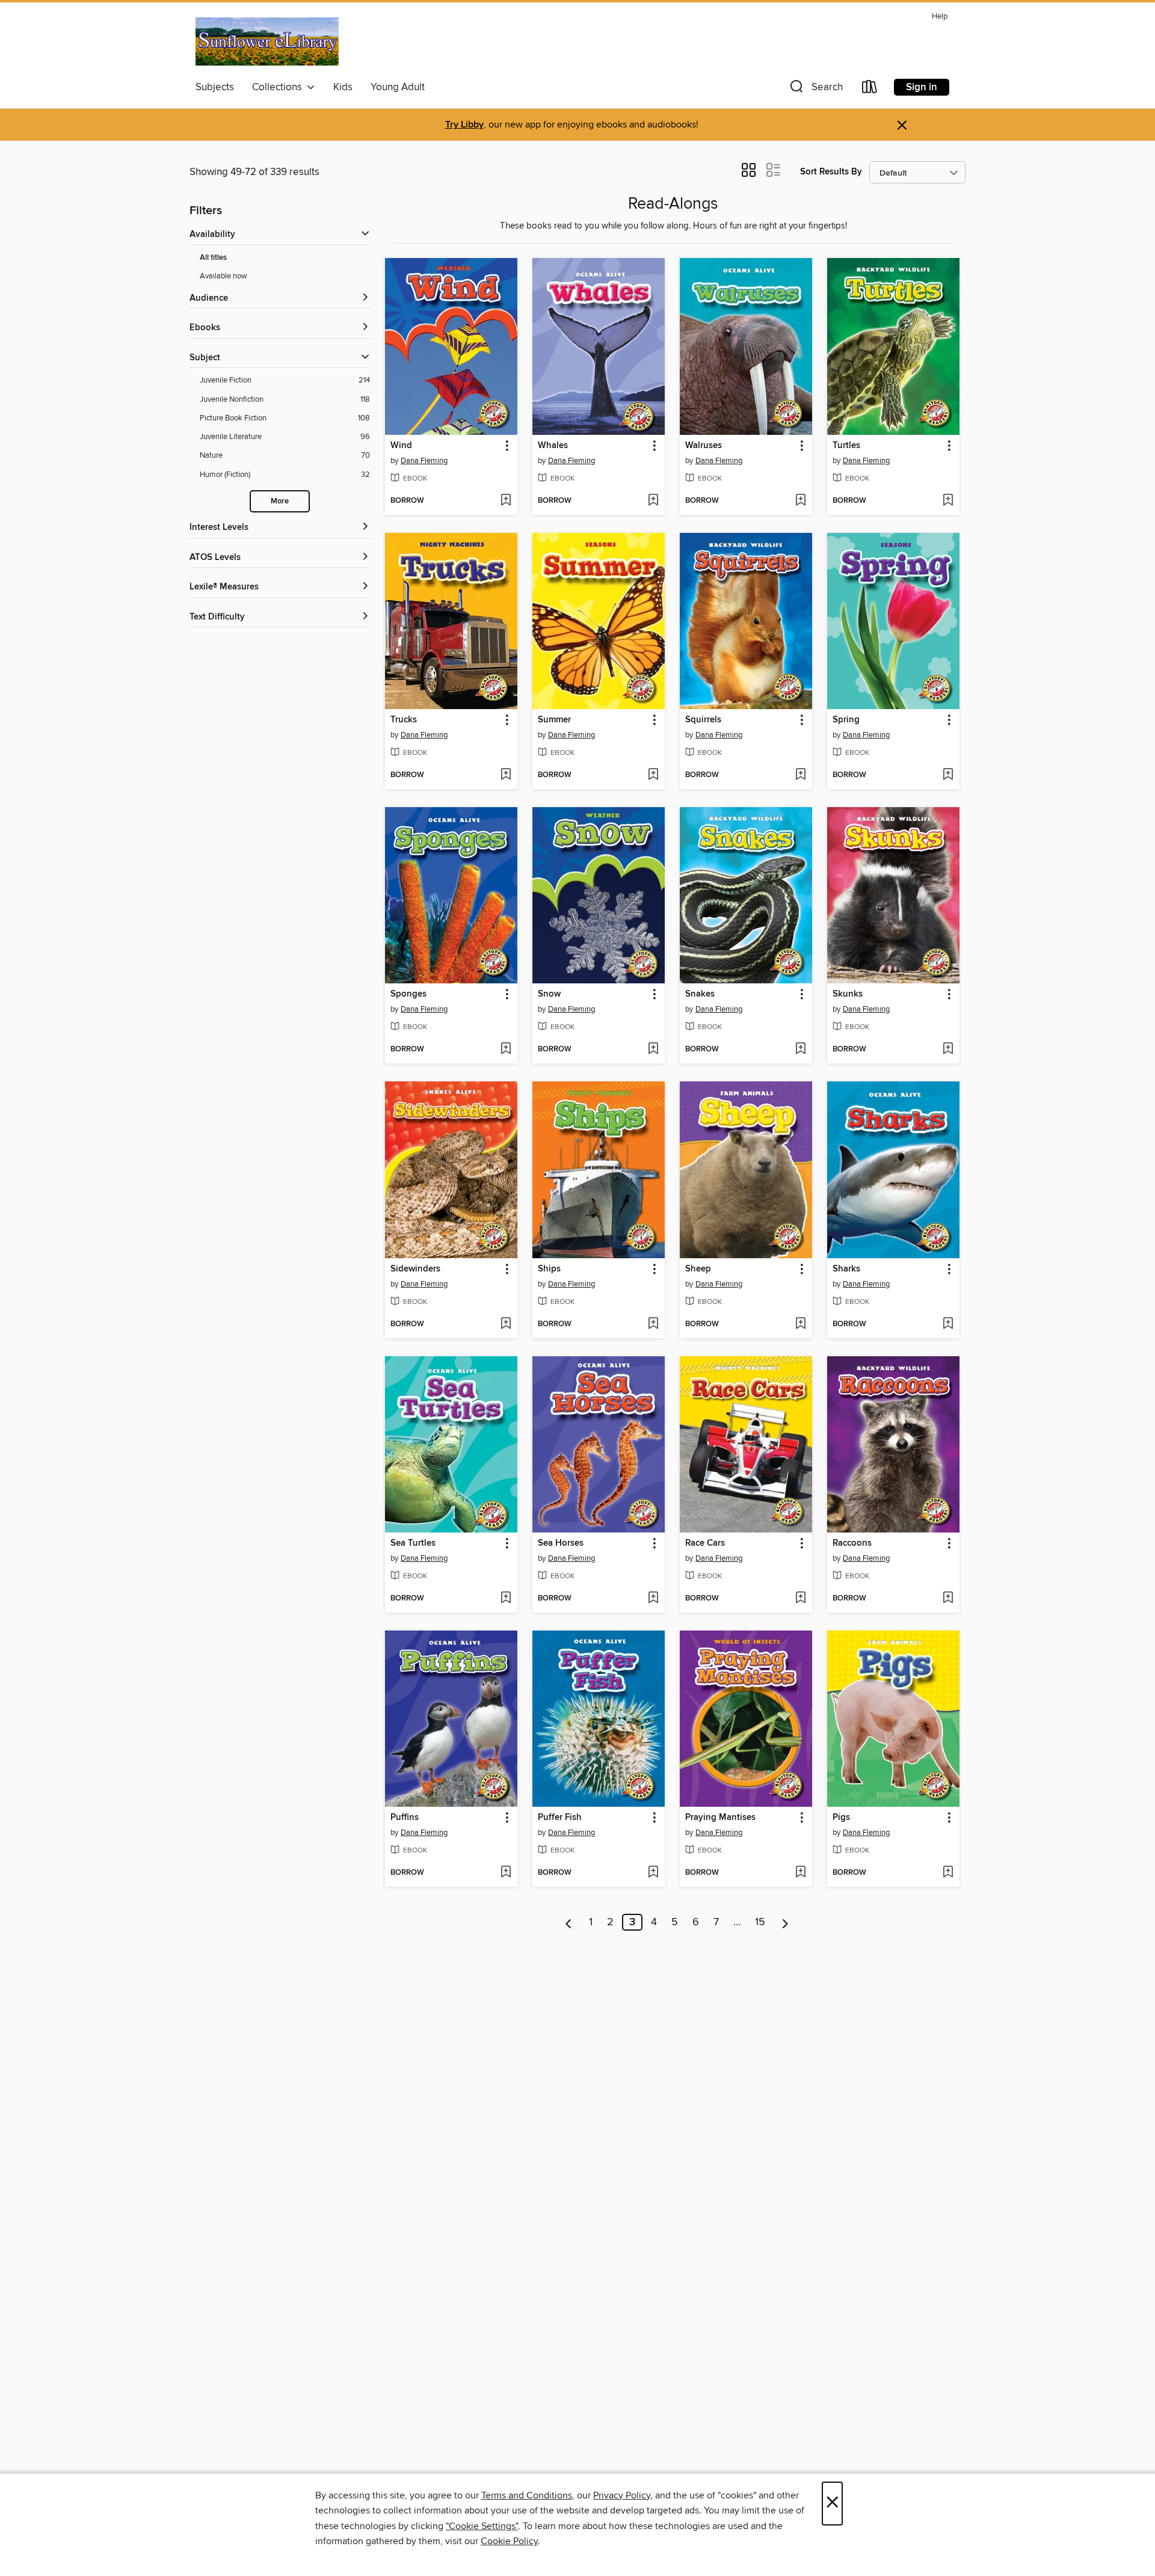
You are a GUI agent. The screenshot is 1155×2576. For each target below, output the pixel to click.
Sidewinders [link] (415, 1269)
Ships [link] (549, 1269)
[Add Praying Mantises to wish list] (800, 1873)
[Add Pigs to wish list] (948, 1873)
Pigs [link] (841, 1818)
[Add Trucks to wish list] (506, 775)
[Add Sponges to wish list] (506, 1050)
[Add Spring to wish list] (948, 775)
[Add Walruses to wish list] (800, 501)
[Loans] (870, 89)
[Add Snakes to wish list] (800, 1050)
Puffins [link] (405, 1818)
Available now (223, 276)
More (280, 501)
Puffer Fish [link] (560, 1818)
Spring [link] (846, 720)
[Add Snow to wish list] (653, 1050)
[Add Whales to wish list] (653, 501)
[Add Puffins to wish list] (506, 1873)
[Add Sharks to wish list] (948, 1324)
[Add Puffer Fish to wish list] (653, 1873)
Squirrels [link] (703, 720)
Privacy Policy (622, 2495)
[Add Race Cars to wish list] (800, 1599)
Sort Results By (831, 172)
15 (760, 1922)
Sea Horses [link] (561, 1543)
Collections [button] (279, 87)
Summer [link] (554, 720)
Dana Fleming (424, 461)
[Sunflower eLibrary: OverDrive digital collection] (267, 41)
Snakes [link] (700, 994)
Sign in (922, 87)
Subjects (215, 87)
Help (940, 17)
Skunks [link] (848, 994)
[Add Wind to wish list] (506, 501)
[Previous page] (569, 1922)
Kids (343, 87)
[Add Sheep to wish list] (800, 1324)
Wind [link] (401, 446)
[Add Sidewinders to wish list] (506, 1324)
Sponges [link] (408, 994)
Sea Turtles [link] (413, 1543)
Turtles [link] (846, 446)
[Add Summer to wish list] (653, 775)
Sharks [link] (846, 1269)
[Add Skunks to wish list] (948, 1050)
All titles (213, 258)
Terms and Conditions (527, 2495)
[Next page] (785, 1922)
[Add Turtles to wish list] (948, 501)
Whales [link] (553, 446)
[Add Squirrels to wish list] (800, 775)
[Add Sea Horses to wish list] (653, 1599)
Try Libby (464, 125)
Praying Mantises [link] (720, 1818)
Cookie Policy (509, 2541)
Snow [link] (549, 994)
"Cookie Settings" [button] (482, 2526)
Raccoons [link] (852, 1543)
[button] (815, 89)
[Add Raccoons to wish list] (948, 1599)
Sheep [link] (698, 1269)
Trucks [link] (404, 720)
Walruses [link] (704, 446)
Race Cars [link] (705, 1543)
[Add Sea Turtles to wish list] (506, 1599)
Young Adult (398, 87)
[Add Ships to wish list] (653, 1324)
